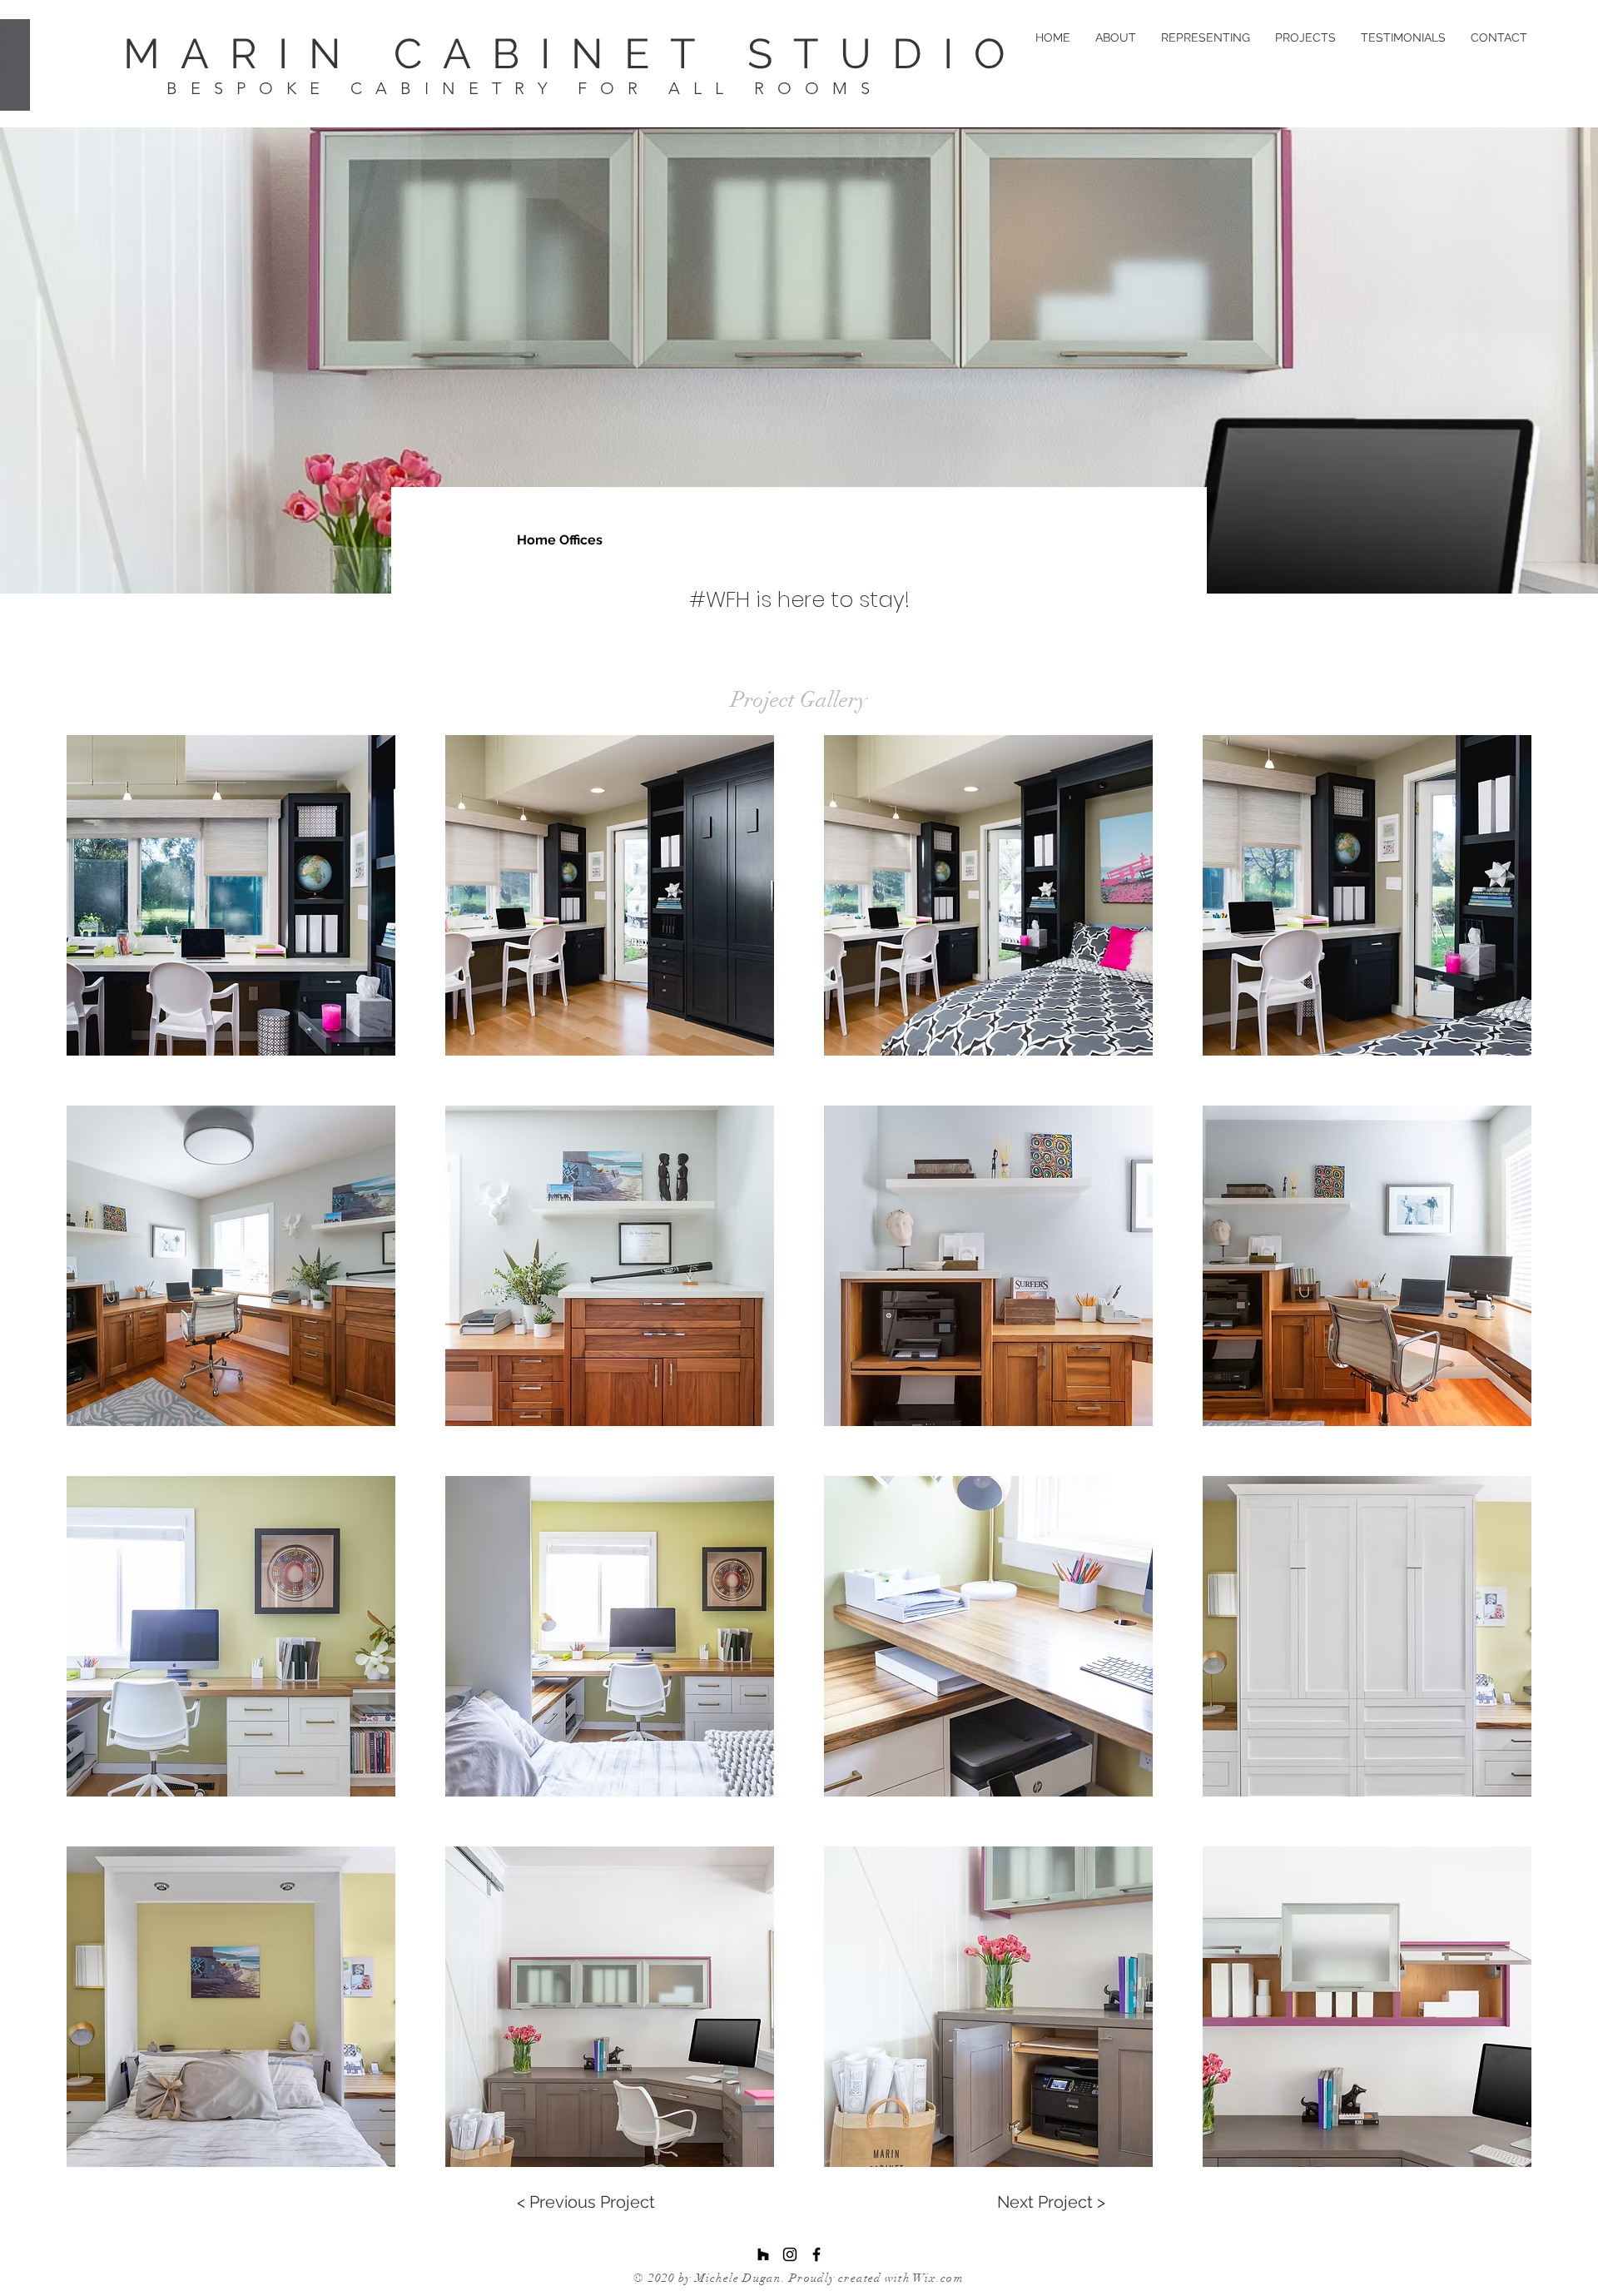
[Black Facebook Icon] (816, 2254)
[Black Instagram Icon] (790, 2254)
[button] (231, 895)
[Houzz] (763, 2254)
